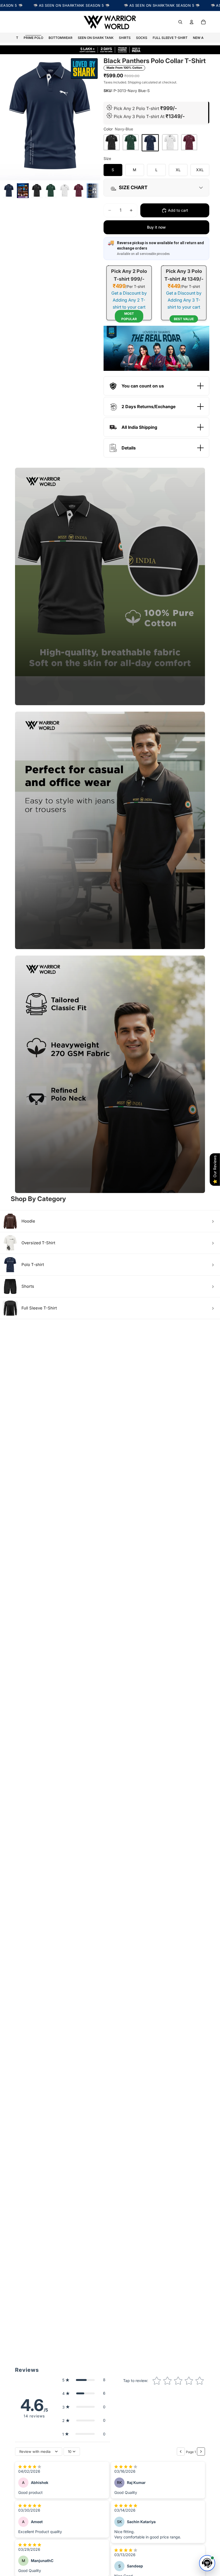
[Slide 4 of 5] (65, 191)
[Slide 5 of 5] (79, 191)
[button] (84, 2380)
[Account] (192, 22)
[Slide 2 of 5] (37, 191)
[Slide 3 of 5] (51, 191)
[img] (30, 2467)
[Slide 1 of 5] (9, 191)
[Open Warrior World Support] (207, 2563)
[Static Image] (23, 191)
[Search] (180, 22)
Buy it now (156, 227)
